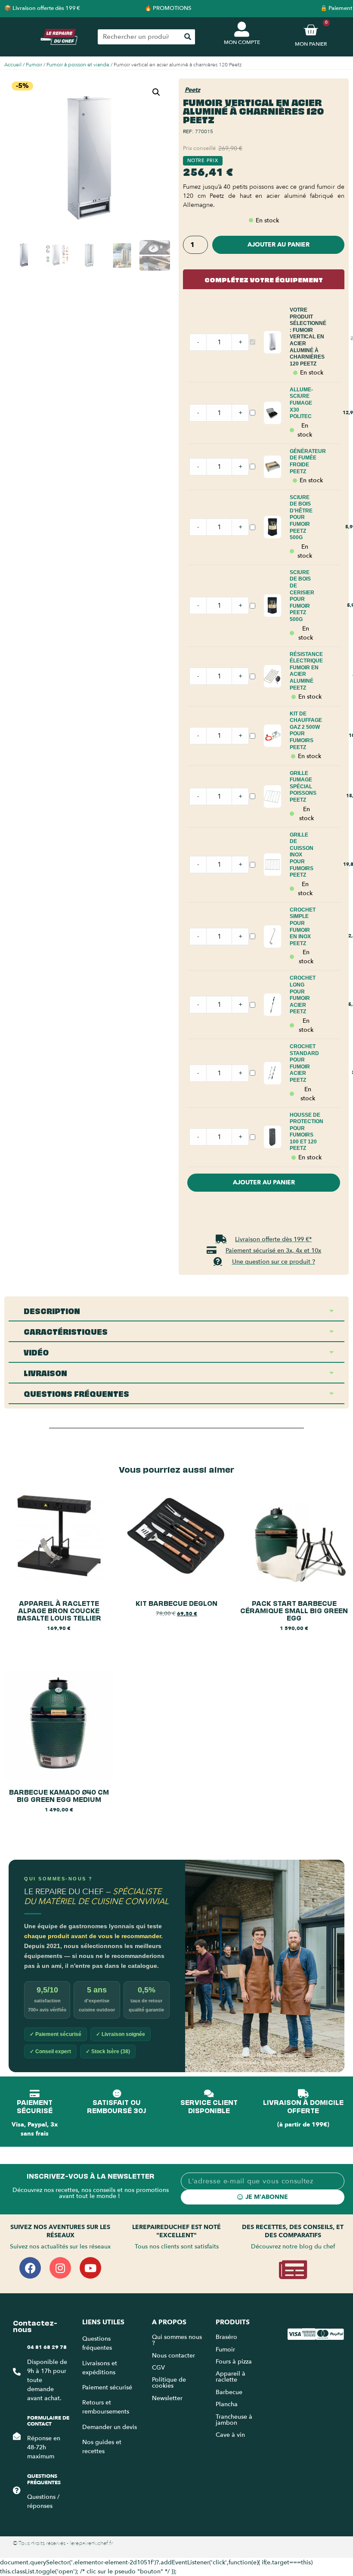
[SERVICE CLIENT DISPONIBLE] (209, 2094)
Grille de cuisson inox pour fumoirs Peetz (302, 855)
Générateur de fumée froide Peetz (308, 461)
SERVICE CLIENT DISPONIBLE (209, 2106)
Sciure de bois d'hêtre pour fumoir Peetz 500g (301, 518)
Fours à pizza (234, 2362)
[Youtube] (90, 2268)
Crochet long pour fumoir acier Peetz (303, 995)
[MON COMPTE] (242, 29)
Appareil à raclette (231, 2377)
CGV (158, 2368)
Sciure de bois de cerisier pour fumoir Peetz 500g (302, 596)
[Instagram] (60, 2268)
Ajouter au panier (279, 245)
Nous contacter (173, 2356)
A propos (169, 2322)
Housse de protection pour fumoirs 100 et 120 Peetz (307, 1132)
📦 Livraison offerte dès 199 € (42, 8)
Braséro (226, 2337)
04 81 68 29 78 (47, 2347)
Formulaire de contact (48, 2421)
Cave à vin (230, 2435)
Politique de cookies (169, 2383)
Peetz (192, 90)
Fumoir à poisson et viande (78, 65)
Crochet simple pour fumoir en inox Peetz (303, 927)
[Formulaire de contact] (17, 2436)
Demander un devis (110, 2427)
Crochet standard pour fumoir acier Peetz (304, 1063)
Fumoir (34, 65)
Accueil (13, 65)
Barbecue (229, 2392)
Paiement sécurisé (107, 2387)
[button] (156, 92)
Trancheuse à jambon (234, 2420)
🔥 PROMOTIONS (168, 8)
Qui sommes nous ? (177, 2340)
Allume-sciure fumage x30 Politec (301, 403)
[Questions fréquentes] (17, 2490)
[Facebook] (30, 2268)
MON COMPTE (242, 42)
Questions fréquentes (44, 2479)
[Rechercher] (187, 37)
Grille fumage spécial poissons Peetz (303, 787)
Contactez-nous (35, 2325)
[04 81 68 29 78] (17, 2372)
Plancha (227, 2404)
